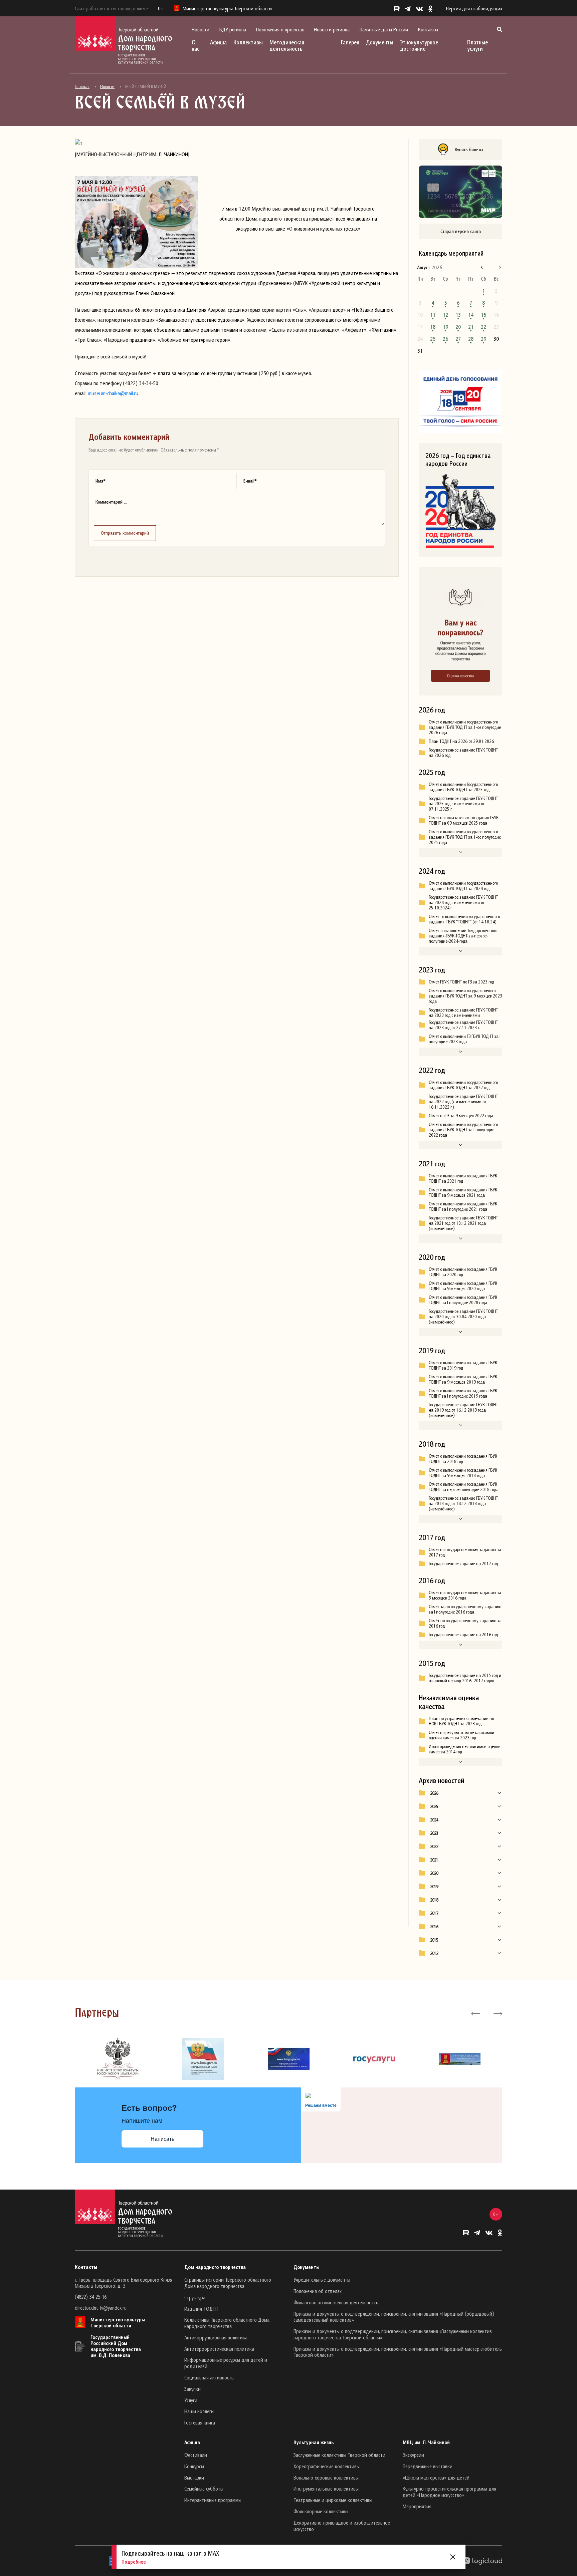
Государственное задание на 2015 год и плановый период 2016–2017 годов (465, 1678)
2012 (434, 1953)
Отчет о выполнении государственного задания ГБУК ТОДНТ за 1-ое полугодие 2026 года (465, 727)
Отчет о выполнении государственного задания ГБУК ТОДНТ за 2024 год (463, 886)
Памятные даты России (384, 29)
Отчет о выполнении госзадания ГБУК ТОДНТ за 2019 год (463, 1365)
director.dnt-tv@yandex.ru (101, 2308)
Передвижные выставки (428, 2466)
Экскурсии (413, 2455)
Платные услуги (477, 45)
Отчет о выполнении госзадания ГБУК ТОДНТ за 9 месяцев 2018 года (463, 1473)
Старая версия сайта (461, 231)
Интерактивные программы (213, 2500)
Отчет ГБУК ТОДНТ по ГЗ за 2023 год (461, 982)
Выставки (194, 2478)
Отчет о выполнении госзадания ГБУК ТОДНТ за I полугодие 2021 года (463, 1206)
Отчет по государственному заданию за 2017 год (465, 1552)
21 (471, 327)
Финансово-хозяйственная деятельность (336, 2302)
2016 (434, 1927)
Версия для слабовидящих (474, 8)
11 (433, 315)
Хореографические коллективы (327, 2466)
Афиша (218, 42)
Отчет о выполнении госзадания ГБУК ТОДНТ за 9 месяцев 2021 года (463, 1192)
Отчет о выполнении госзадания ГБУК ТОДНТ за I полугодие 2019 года (463, 1393)
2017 (434, 1913)
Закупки (193, 2389)
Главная (82, 86)
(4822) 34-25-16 (91, 2297)
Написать (162, 2139)
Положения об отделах (318, 2291)
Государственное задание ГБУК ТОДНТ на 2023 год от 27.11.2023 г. (463, 1025)
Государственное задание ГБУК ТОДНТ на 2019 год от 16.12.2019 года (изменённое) (463, 1410)
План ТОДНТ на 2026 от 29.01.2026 (461, 741)
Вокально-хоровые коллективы (326, 2478)
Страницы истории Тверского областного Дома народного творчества (228, 2283)
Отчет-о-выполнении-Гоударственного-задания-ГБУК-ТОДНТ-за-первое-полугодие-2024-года (464, 936)
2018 (434, 1900)
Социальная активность (209, 2377)
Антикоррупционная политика (216, 2337)
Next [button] (497, 2013)
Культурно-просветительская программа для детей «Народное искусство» (449, 2492)
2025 (434, 1806)
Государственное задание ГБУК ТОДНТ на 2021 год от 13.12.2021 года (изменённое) (463, 1223)
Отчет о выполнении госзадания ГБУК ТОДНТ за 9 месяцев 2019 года (463, 1379)
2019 (434, 1887)
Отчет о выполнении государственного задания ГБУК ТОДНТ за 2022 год (463, 1085)
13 (458, 315)
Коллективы (248, 42)
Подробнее (134, 2562)
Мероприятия (417, 2506)
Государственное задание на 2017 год (463, 1563)
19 (445, 327)
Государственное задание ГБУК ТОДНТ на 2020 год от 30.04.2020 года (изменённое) (463, 1317)
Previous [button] (476, 2013)
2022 (434, 1846)
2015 (434, 1940)
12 (445, 315)
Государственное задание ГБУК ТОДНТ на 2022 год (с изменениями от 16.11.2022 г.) (463, 1102)
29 (484, 339)
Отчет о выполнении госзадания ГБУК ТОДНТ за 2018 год (463, 1459)
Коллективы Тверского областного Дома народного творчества (227, 2323)
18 (433, 327)
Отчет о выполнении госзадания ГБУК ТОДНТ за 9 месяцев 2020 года (463, 1286)
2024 (434, 1820)
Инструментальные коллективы (326, 2489)
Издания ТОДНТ (201, 2309)
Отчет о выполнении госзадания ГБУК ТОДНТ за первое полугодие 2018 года (464, 1487)
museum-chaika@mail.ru (113, 393)
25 (433, 339)
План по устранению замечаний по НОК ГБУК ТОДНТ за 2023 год (461, 1721)
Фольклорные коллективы (321, 2511)
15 (484, 315)
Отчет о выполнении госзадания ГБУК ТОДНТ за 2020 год (463, 1272)
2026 (434, 1793)
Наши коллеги (199, 2411)
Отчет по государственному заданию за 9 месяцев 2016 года (465, 1595)
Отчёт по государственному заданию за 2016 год (465, 1623)
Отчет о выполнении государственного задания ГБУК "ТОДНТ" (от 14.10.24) (464, 919)
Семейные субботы (204, 2489)
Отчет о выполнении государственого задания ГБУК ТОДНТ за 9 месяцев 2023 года (465, 996)
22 (484, 327)
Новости (201, 29)
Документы (380, 42)
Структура (195, 2297)
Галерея (350, 42)
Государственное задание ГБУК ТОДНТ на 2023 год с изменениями (463, 1013)
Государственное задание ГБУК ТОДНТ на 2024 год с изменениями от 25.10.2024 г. (463, 902)
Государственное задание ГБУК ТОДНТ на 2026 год (463, 753)
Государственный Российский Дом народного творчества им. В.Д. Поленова (116, 2346)
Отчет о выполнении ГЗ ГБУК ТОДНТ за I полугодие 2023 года (465, 1039)
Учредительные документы (322, 2280)
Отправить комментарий (125, 533)
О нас (196, 45)
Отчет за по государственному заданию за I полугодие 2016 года (465, 1609)
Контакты (428, 29)
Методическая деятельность (287, 45)
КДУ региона (233, 29)
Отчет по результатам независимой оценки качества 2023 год (461, 1735)
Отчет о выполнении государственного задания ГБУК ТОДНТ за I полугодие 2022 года (463, 1130)
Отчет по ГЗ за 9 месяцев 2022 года (461, 1116)
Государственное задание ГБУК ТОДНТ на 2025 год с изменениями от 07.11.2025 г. (463, 804)
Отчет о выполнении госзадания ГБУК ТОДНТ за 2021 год (463, 1178)
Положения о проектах (280, 29)
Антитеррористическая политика (219, 2349)
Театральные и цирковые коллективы (333, 2500)
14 (471, 315)
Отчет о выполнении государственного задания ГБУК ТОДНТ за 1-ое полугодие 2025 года (465, 837)
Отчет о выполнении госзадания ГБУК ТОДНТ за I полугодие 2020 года (463, 1300)
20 (458, 327)
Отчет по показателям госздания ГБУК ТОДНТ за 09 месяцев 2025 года (464, 820)
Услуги (191, 2400)
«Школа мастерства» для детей (436, 2478)
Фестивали (196, 2455)
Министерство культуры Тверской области (118, 2322)
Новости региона (332, 29)
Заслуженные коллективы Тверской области (339, 2455)
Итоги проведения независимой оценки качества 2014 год (465, 1749)
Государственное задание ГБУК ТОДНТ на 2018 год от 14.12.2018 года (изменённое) (463, 1503)
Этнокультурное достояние (419, 45)
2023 (434, 1833)
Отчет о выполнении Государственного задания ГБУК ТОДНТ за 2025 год (463, 787)
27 (458, 339)
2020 (434, 1873)
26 (445, 339)
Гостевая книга (200, 2422)
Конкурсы (194, 2466)
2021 (434, 1860)
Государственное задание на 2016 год (463, 1635)
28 (471, 339)
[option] (118, 2059)
